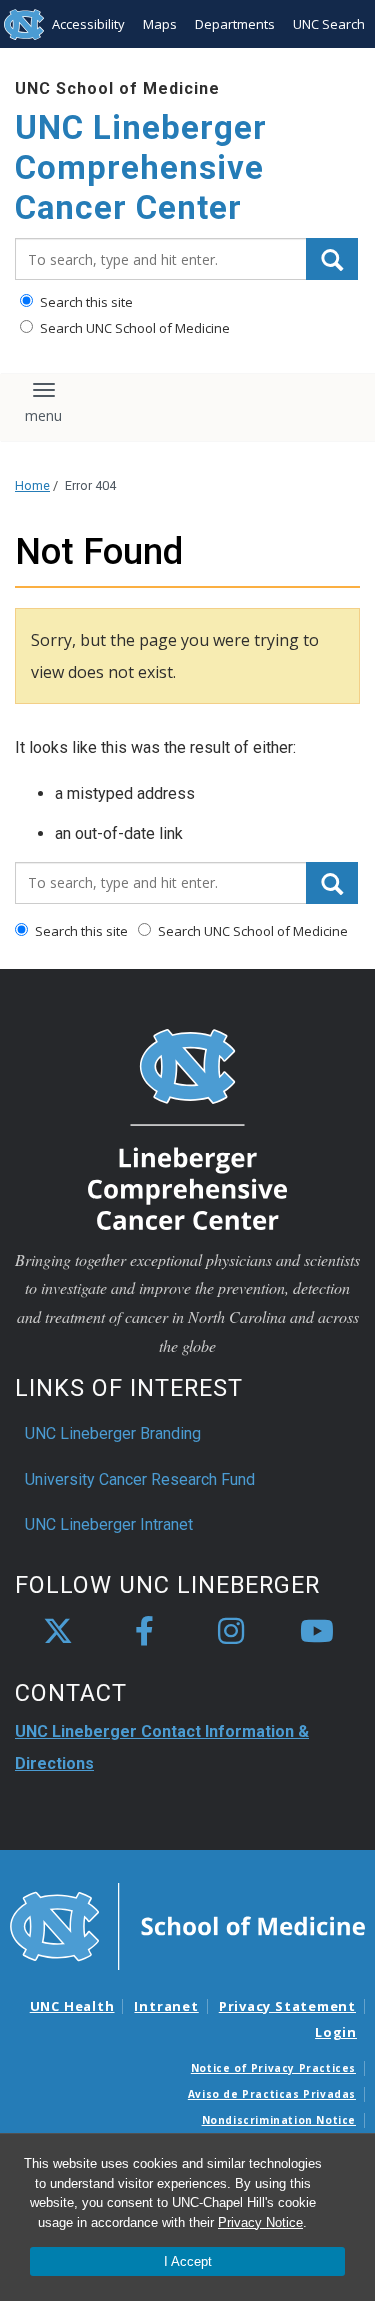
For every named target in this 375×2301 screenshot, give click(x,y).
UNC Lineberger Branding (113, 1433)
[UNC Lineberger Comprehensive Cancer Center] (188, 1127)
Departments (235, 24)
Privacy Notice (260, 2222)
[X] (58, 1632)
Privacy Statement (287, 2006)
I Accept (188, 2261)
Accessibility (88, 24)
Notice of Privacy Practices (273, 2068)
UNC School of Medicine (117, 88)
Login (336, 2032)
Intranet (166, 2006)
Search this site (85, 302)
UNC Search (329, 24)
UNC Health (72, 2006)
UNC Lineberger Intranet (109, 1524)
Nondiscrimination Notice (279, 2120)
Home (32, 485)
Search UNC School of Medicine (133, 328)
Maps (160, 24)
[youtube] (317, 1632)
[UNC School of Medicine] (187, 1925)
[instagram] (231, 1632)
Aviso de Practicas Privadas (272, 2094)
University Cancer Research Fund (140, 1479)
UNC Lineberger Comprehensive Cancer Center (141, 167)
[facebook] (144, 1632)
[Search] (332, 259)
